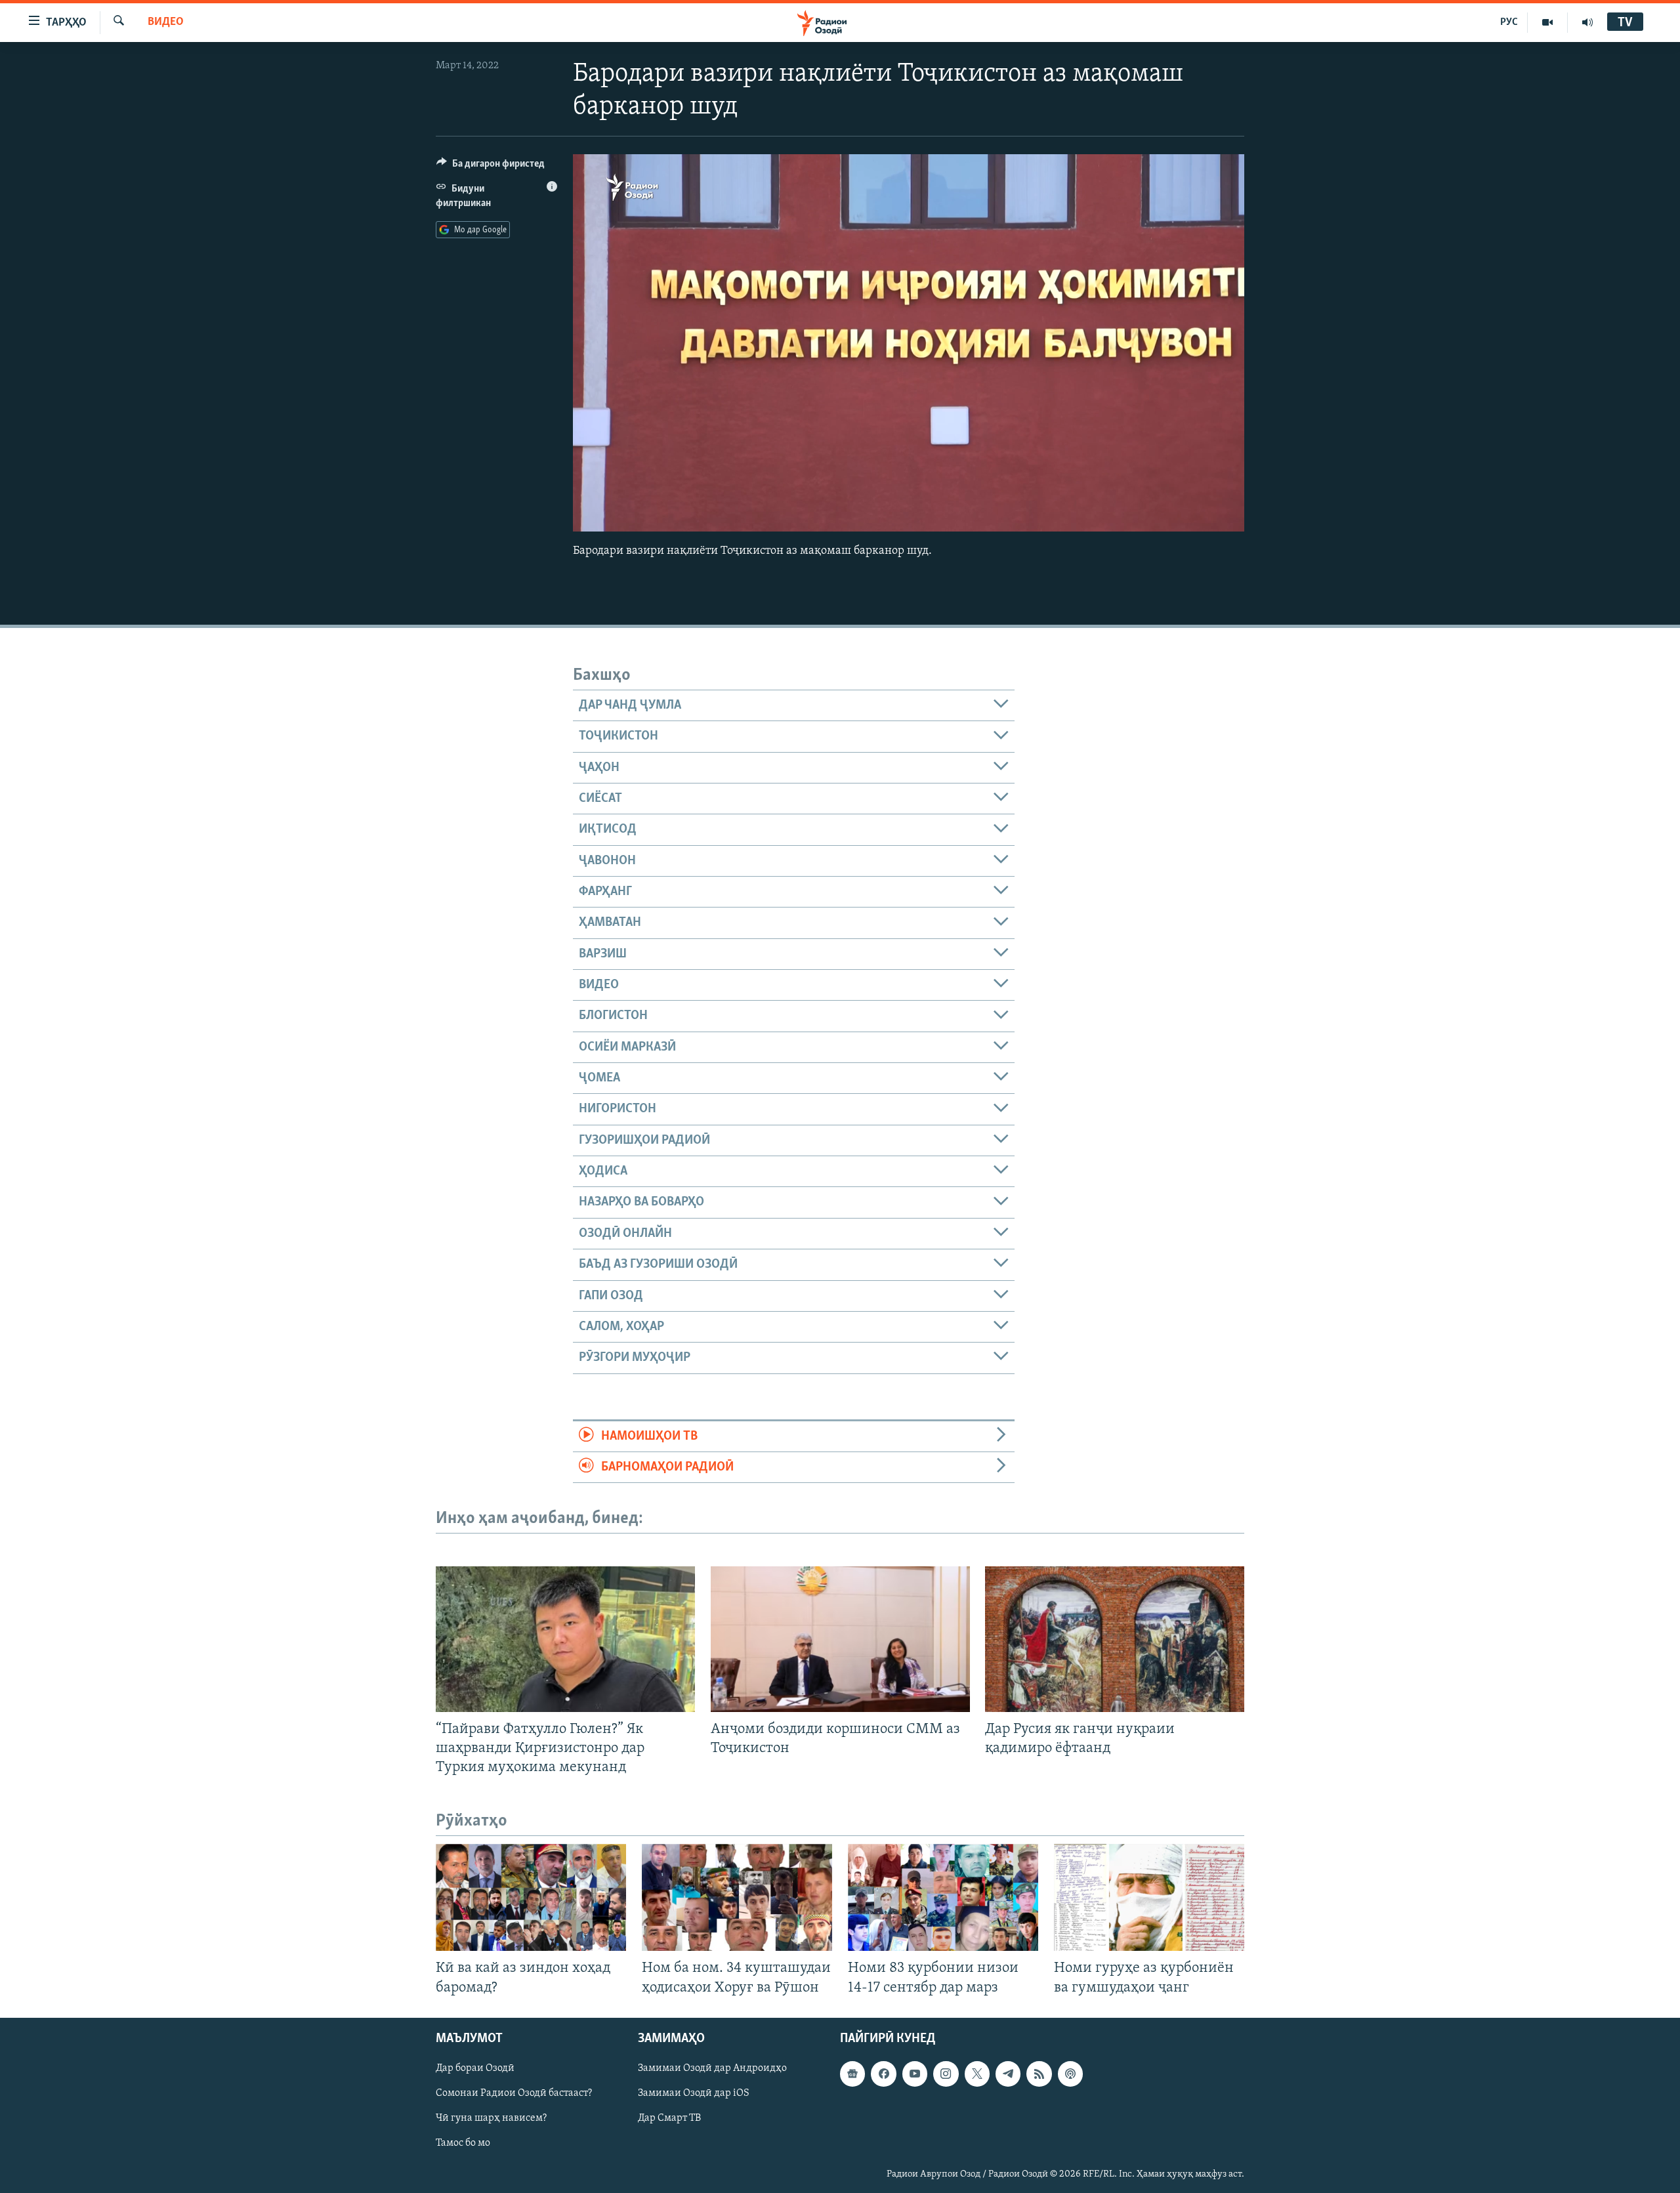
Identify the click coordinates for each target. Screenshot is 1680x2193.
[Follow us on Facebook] (883, 2074)
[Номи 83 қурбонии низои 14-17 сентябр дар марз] (943, 1897)
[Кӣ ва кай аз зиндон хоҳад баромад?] (531, 1897)
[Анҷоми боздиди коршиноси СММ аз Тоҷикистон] (840, 1639)
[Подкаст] (1070, 2074)
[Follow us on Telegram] (1008, 2074)
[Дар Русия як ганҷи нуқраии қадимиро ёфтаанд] (1115, 1639)
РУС (1509, 22)
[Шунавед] (1587, 22)
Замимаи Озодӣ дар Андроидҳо (712, 2068)
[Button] (491, 167)
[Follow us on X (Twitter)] (977, 2074)
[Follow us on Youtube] (915, 2074)
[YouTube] (1548, 22)
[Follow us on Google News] (852, 2074)
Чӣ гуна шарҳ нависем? (491, 2118)
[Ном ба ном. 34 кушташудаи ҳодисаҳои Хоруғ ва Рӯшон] (737, 1897)
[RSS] (1039, 2074)
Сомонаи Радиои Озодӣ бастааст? (514, 2093)
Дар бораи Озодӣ (475, 2068)
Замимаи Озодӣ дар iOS (694, 2093)
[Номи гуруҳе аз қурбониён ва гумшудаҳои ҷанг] (1149, 1897)
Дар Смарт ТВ (669, 2118)
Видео (166, 22)
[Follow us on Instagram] (946, 2074)
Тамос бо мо (463, 2143)
